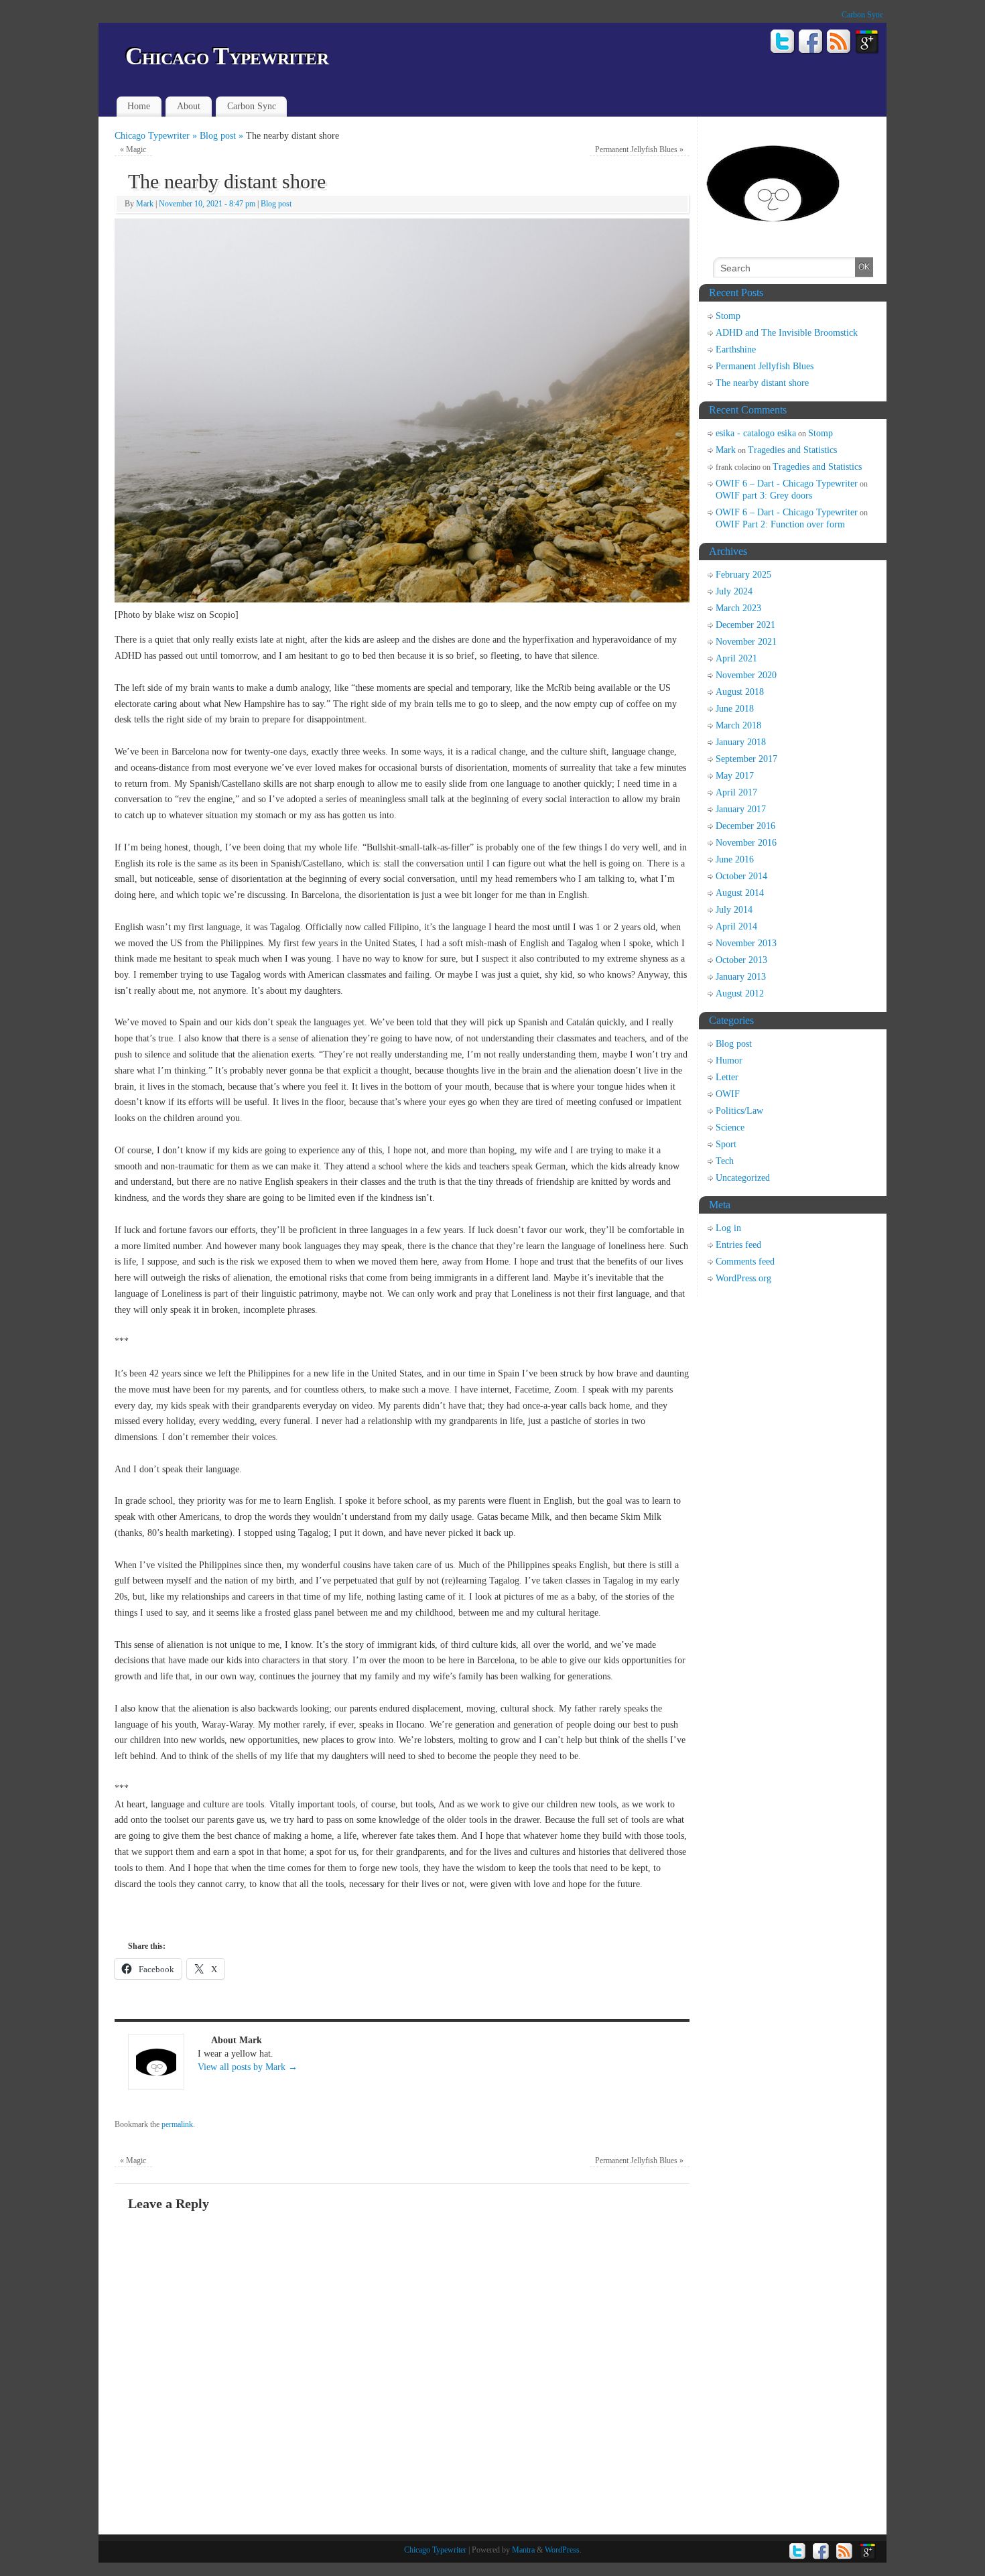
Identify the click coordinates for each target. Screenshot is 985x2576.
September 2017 (746, 759)
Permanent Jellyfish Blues (639, 149)
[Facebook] (811, 44)
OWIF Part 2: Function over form (780, 524)
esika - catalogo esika (756, 433)
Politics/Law (739, 1111)
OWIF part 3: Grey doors (764, 496)
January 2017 (741, 809)
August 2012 (740, 993)
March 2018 (738, 725)
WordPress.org (743, 1278)
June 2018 (735, 709)
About (189, 106)
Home (139, 106)
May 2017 (735, 776)
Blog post (276, 204)
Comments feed (745, 1262)
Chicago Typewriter (227, 56)
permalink (177, 2124)
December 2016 (745, 826)
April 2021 (736, 658)
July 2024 (734, 591)
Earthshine (736, 349)
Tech (725, 1161)
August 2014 (740, 893)
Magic (133, 149)
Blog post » (223, 136)
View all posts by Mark (248, 2067)
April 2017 (736, 792)
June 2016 (735, 859)
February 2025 (743, 575)
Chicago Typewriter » (157, 136)
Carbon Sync (862, 15)
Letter (727, 1077)
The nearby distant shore (762, 383)
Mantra (523, 2550)
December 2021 (745, 625)
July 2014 (734, 910)
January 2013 (741, 977)
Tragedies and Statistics (792, 450)
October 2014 (741, 876)
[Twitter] (783, 44)
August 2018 (740, 692)
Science (730, 1128)
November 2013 (746, 943)
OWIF (728, 1094)
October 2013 (741, 960)
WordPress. (563, 2550)
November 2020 (746, 675)
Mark (145, 204)
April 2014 (736, 926)
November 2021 (746, 642)
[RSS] (839, 44)
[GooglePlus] (867, 44)
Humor (729, 1060)
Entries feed (738, 1245)
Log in (728, 1228)
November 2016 (746, 843)
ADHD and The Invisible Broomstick (787, 333)
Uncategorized (743, 1178)
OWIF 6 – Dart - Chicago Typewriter (787, 484)
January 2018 (741, 742)
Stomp (728, 316)
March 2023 (738, 608)
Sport (726, 1144)
